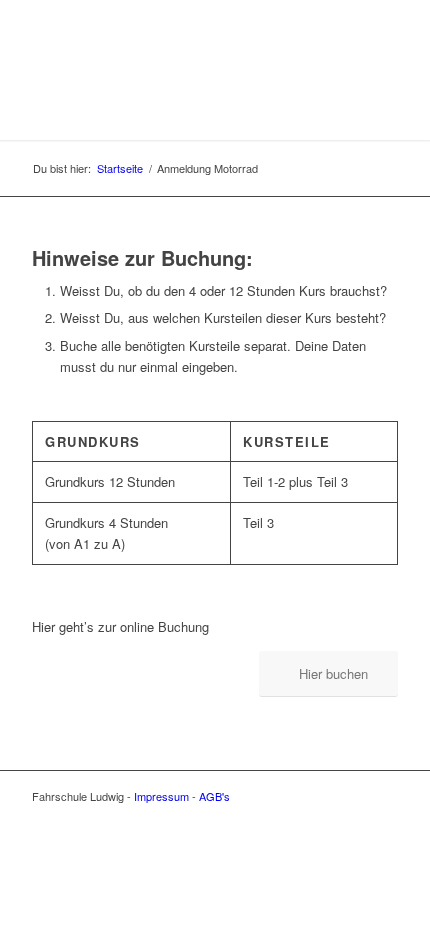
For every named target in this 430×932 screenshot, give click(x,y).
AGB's (214, 796)
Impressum (161, 796)
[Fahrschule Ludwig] (178, 100)
